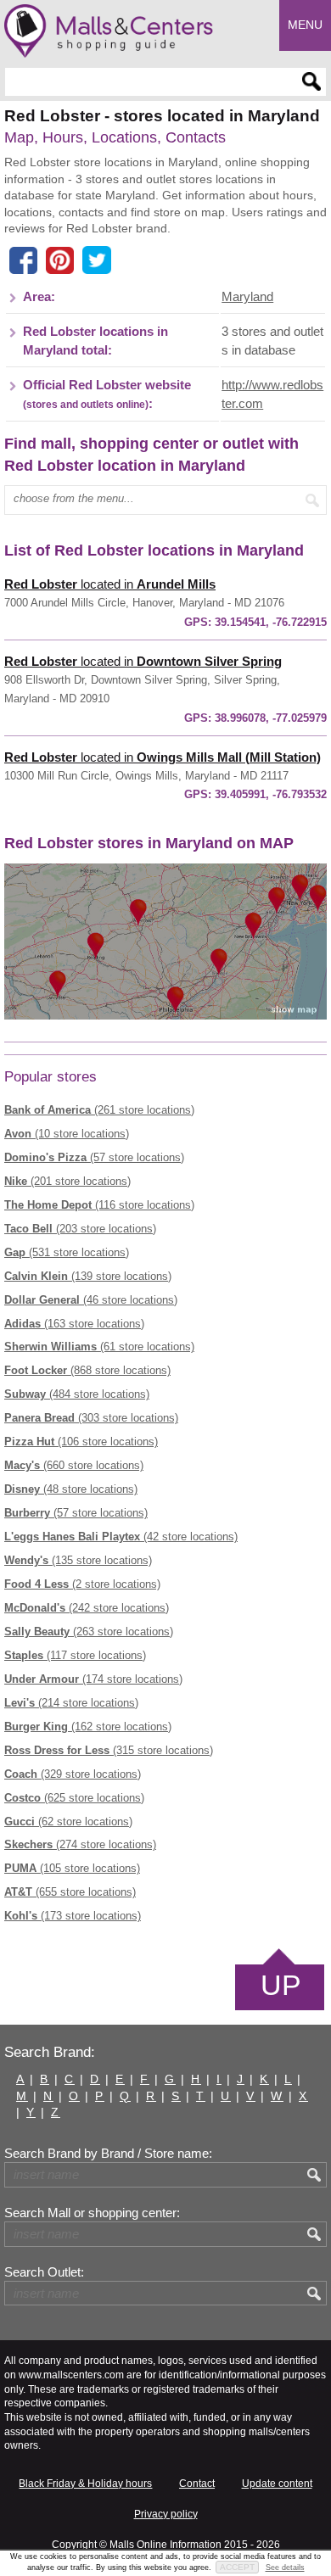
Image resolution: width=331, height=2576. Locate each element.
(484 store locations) (77, 1394)
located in (110, 584)
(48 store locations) (71, 1489)
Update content (277, 2484)
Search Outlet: (44, 2272)
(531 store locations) (67, 1252)
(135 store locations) (78, 1560)
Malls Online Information (165, 2545)
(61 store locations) (99, 1347)
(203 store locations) (80, 1229)
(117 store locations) (75, 1655)
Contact (197, 2484)
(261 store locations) (99, 1110)
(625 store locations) (74, 1798)
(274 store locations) (80, 1844)
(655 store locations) (70, 1892)
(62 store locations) (68, 1822)
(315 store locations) (109, 1750)
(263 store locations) (89, 1632)
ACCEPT (237, 2567)
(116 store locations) (99, 1205)
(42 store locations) (121, 1537)
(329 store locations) (73, 1774)
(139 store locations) (88, 1276)
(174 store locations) (93, 1679)
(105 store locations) (72, 1868)
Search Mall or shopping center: (92, 2213)
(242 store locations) (87, 1608)
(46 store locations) (91, 1300)
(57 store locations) (94, 1157)
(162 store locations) (88, 1727)
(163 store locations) (74, 1324)
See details (285, 2568)
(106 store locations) (81, 1442)
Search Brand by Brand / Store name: (108, 2154)
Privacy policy (166, 2514)
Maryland (247, 297)
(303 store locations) (91, 1418)
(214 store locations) (71, 1703)
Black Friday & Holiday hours (85, 2484)
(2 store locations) (82, 1584)
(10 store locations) (67, 1134)
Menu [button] (305, 25)
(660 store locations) (74, 1465)
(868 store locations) (87, 1370)
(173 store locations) (73, 1916)
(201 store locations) (67, 1181)
